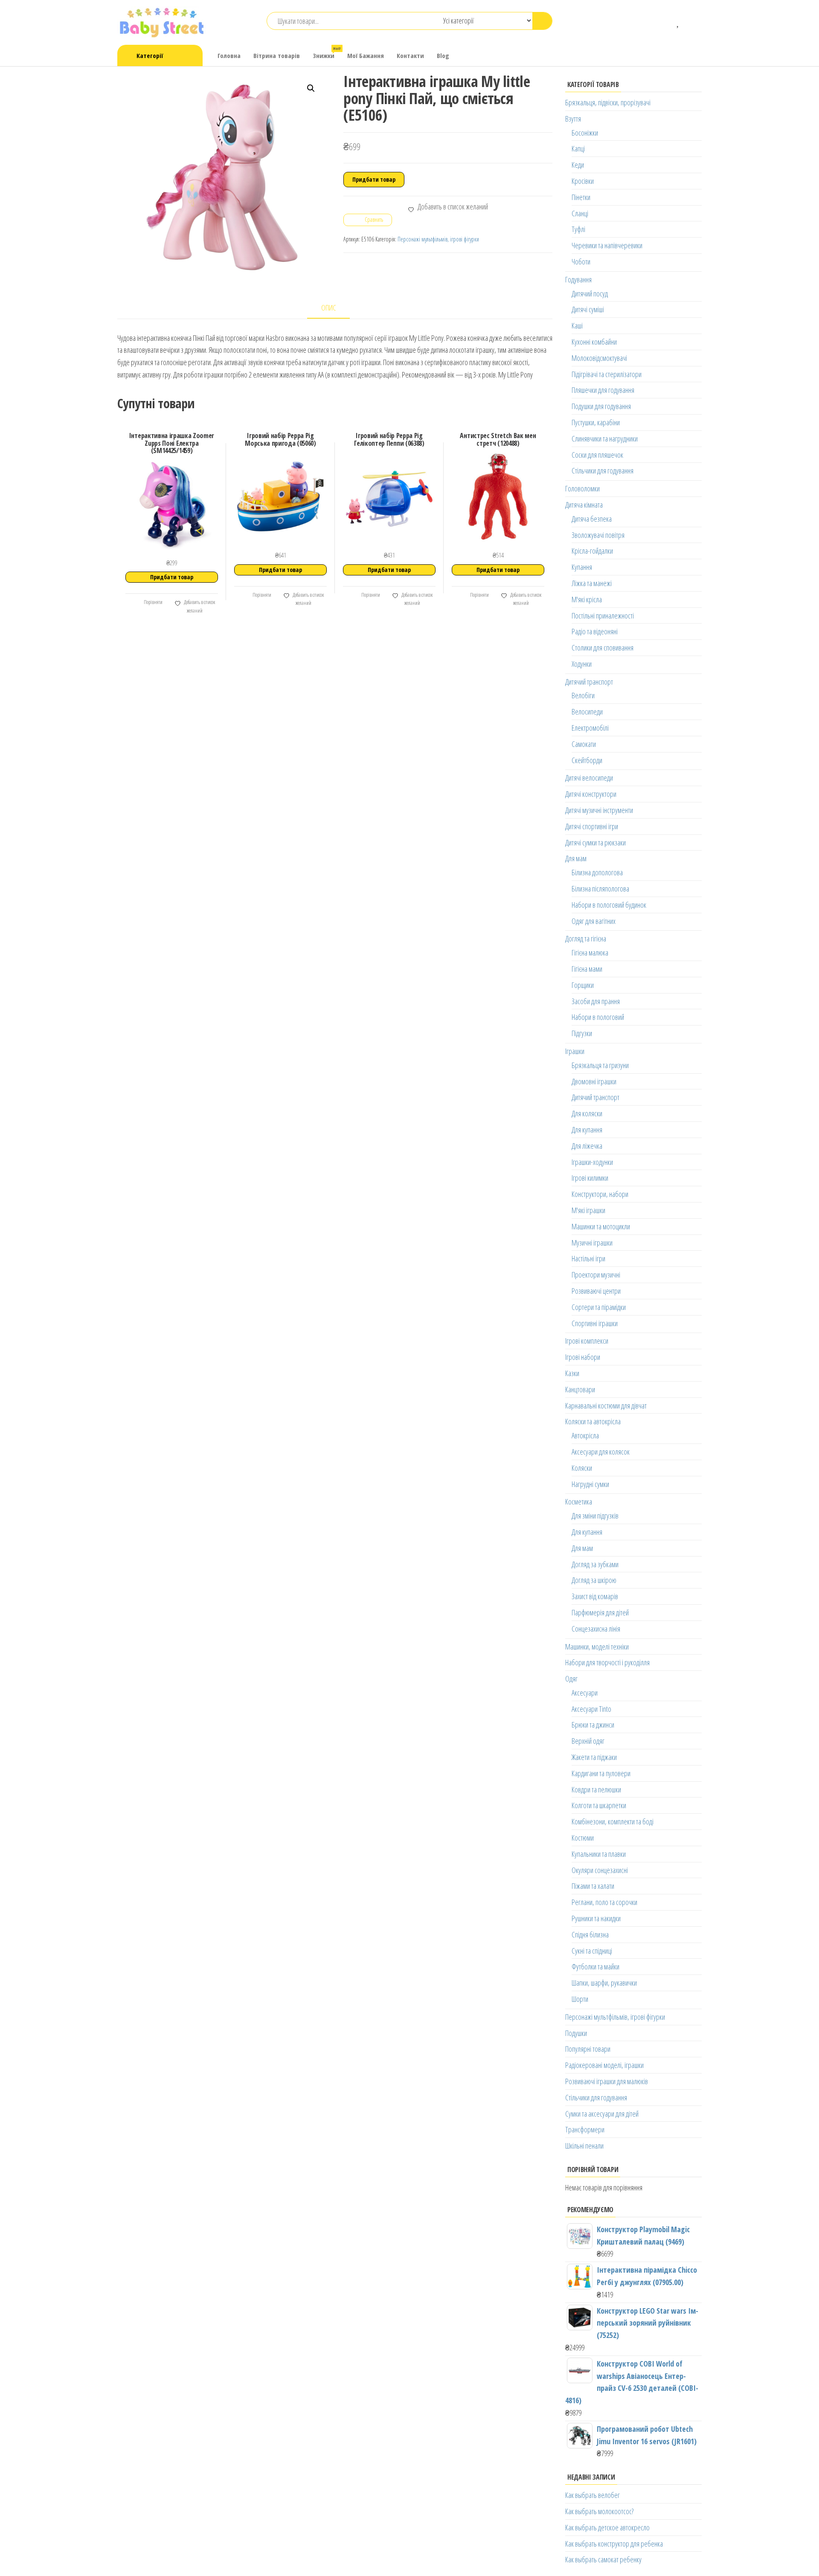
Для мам (576, 858)
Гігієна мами (587, 969)
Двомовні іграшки (594, 1081)
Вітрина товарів (277, 55)
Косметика (579, 1501)
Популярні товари (588, 2049)
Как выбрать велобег (592, 2495)
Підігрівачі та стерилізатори (607, 374)
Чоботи (581, 261)
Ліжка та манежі (592, 583)
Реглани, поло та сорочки (604, 1902)
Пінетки (581, 197)
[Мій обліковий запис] (691, 21)
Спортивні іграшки (595, 1323)
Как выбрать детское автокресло (607, 2527)
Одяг (571, 1679)
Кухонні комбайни (594, 342)
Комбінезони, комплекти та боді (613, 1821)
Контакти (410, 55)
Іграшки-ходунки (592, 1162)
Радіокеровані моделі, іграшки (604, 2065)
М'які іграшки (588, 1210)
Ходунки (582, 664)
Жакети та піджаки (594, 1757)
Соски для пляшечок (597, 455)
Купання (582, 567)
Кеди (578, 165)
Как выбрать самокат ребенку (603, 2559)
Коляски (582, 1468)
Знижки (327, 53)
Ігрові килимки (590, 1178)
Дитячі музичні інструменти (599, 810)
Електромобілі (590, 728)
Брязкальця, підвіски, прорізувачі (608, 102)
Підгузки (582, 1033)
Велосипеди (587, 712)
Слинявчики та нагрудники (605, 439)
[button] (311, 88)
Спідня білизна (590, 1934)
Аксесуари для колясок (601, 1452)
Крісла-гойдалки (592, 551)
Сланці (580, 213)
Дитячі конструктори (591, 794)
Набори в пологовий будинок (609, 905)
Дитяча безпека (592, 519)
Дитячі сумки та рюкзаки (595, 842)
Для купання (587, 1130)
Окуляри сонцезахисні (600, 1870)
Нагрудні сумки (590, 1484)
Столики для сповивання (603, 648)
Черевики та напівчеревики (607, 245)
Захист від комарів (595, 1596)
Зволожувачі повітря (598, 535)
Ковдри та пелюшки (596, 1789)
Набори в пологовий (598, 1017)
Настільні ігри (588, 1258)
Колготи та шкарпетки (599, 1805)
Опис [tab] (329, 308)
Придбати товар (374, 179)
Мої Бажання (366, 55)
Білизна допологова (597, 872)
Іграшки (575, 1051)
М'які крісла (587, 599)
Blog (443, 55)
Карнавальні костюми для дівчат (606, 1406)
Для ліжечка (587, 1146)
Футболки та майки (595, 1966)
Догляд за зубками (595, 1564)
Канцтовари (580, 1389)
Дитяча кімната (584, 505)
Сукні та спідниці (592, 1951)
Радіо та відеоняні (595, 631)
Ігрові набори (583, 1357)
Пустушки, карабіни (596, 422)
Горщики (583, 985)
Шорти (580, 1999)
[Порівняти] (666, 21)
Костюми (583, 1838)
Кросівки (583, 181)
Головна (229, 55)
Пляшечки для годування (603, 390)
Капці (578, 148)
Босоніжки (585, 133)
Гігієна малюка (590, 953)
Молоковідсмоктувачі (599, 358)
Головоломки (582, 488)
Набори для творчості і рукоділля (607, 1662)
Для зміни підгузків (595, 1516)
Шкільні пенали (584, 2146)
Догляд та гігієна (586, 938)
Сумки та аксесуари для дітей (602, 2114)
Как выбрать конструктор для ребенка (614, 2544)
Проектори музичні (596, 1275)
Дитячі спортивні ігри (592, 826)
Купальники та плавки (599, 1854)
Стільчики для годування (603, 470)
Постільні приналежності (603, 616)
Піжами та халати (593, 1886)
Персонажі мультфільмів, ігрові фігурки (438, 239)
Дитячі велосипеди (589, 778)
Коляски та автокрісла (593, 1421)
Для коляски (587, 1113)
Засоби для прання (596, 1001)
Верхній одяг (588, 1741)
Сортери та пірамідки (599, 1307)
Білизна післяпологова (600, 889)
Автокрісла (585, 1435)
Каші (577, 325)
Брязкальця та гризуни (600, 1065)
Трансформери (585, 2129)
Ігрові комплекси (587, 1341)
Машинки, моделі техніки (597, 1647)
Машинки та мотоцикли (601, 1226)
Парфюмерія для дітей (600, 1612)
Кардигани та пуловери (601, 1773)
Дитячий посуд (590, 293)
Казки (572, 1373)
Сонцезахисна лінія (596, 1629)
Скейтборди (587, 760)
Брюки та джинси (593, 1725)
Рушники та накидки (596, 1918)
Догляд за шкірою (594, 1580)
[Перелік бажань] (678, 21)
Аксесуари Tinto (591, 1709)
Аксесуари (585, 1693)
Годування (578, 279)
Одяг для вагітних (594, 921)
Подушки (576, 2033)
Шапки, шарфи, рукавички (604, 1983)
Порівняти (153, 602)
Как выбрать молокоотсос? (599, 2511)
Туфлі (578, 229)
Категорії (150, 55)
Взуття (573, 119)
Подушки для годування (601, 406)
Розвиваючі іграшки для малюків (607, 2081)
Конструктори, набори (600, 1194)
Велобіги (583, 695)
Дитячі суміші (588, 309)
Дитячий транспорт (589, 682)
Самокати (584, 744)
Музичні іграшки (592, 1243)
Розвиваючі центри (596, 1291)
